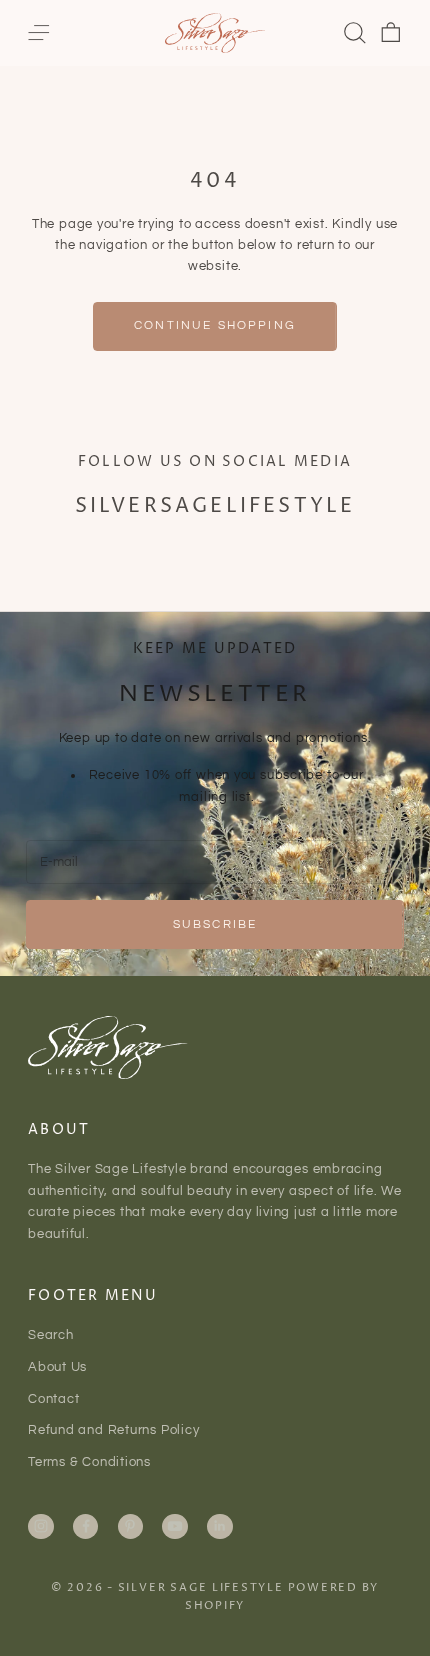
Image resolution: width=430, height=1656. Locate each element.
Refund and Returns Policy (114, 1430)
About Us (57, 1367)
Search (51, 1335)
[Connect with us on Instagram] (41, 1526)
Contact (53, 1399)
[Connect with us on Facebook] (86, 1526)
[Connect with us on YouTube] (175, 1526)
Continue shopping (215, 325)
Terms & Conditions (89, 1462)
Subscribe (215, 924)
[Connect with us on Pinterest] (130, 1526)
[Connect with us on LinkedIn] (220, 1526)
